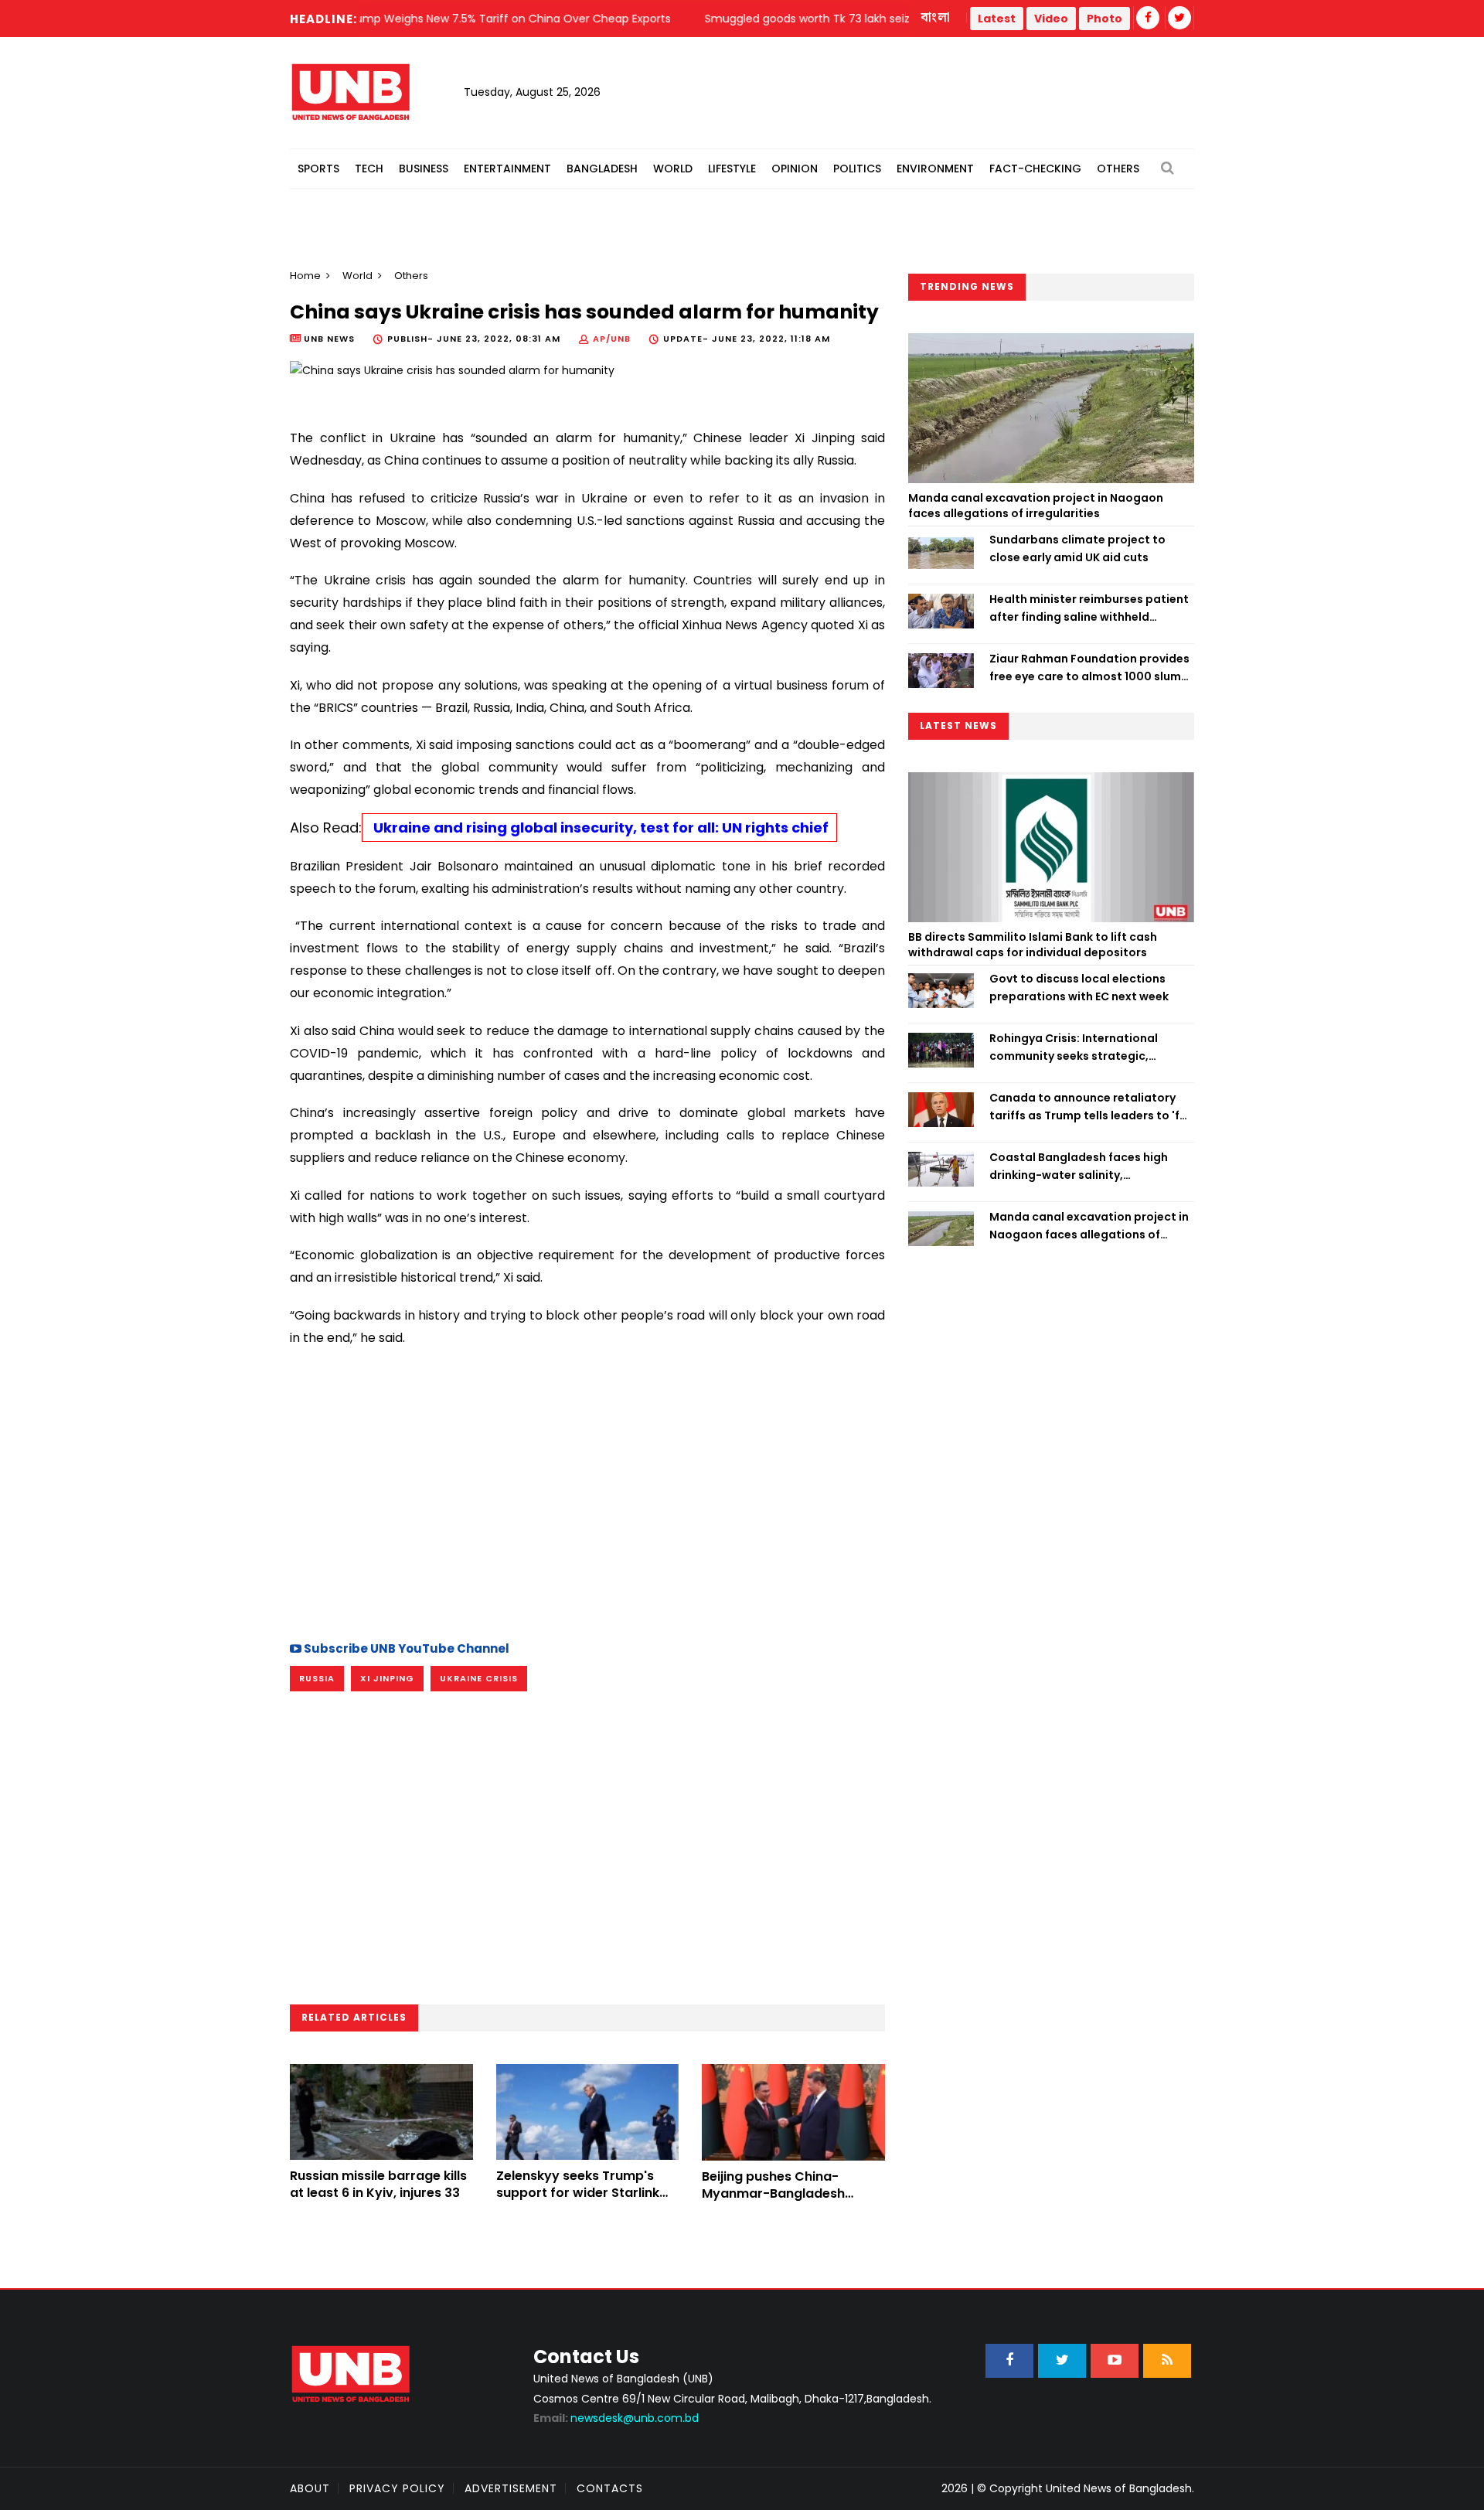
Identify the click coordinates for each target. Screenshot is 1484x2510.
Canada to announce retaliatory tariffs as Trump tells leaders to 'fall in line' (1091, 1107)
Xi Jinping (387, 1678)
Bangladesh (602, 169)
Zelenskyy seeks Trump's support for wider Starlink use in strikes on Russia (578, 2193)
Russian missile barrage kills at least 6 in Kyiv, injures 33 (378, 2184)
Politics (857, 169)
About (310, 2488)
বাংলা (936, 18)
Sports (318, 169)
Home (305, 276)
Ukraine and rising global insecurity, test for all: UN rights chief (599, 828)
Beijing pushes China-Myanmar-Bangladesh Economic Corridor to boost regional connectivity (791, 2202)
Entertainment (507, 169)
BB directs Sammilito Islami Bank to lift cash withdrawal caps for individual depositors (1033, 945)
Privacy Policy (397, 2488)
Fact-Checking (1035, 169)
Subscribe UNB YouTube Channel (405, 1648)
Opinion (795, 169)
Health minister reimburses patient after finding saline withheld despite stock (1089, 608)
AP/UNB (612, 339)
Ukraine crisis (479, 1678)
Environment (935, 169)
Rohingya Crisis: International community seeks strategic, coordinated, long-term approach (1088, 1047)
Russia (317, 1678)
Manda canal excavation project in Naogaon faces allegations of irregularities (1036, 506)
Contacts (610, 2488)
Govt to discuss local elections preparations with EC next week (1079, 987)
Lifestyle (732, 169)
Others (1118, 169)
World (673, 169)
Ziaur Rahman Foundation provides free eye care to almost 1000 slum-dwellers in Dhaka (1089, 668)
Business (424, 169)
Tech (369, 169)
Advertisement (511, 2488)
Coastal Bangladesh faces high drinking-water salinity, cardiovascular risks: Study (1079, 1166)
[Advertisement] (587, 1492)
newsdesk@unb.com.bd (616, 2418)
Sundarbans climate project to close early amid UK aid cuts (1077, 548)
